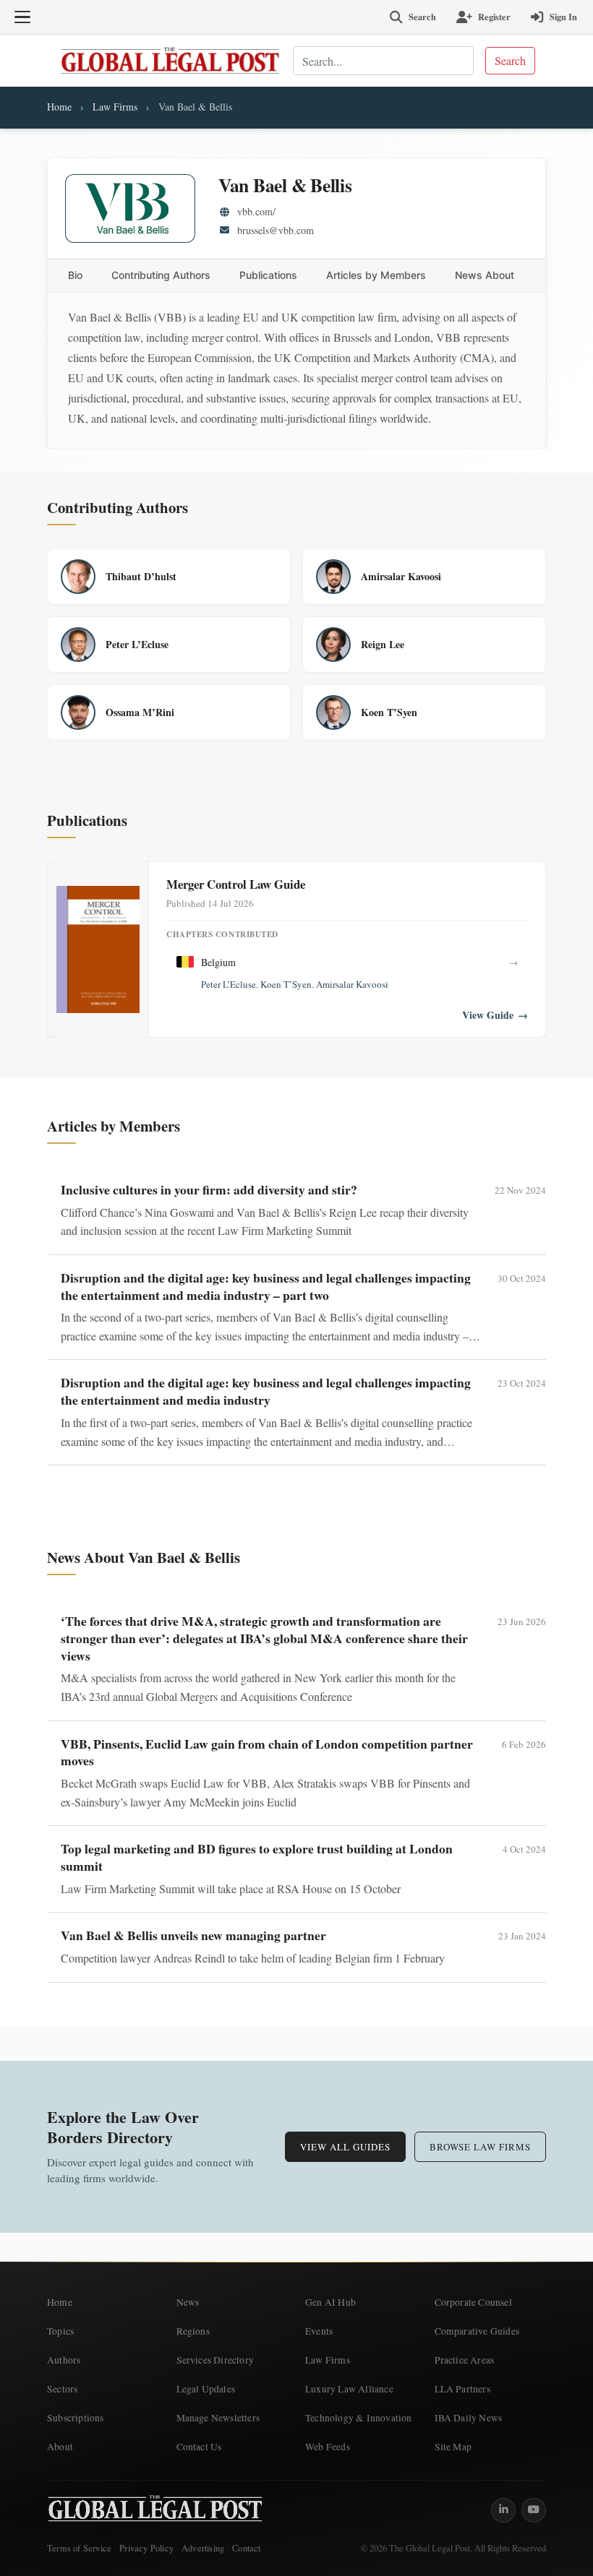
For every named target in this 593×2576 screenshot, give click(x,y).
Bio (75, 275)
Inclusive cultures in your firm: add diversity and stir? (209, 1189)
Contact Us (199, 2447)
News (188, 2302)
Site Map (453, 2447)
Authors (64, 2360)
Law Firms (115, 107)
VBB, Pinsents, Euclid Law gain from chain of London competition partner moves (267, 1752)
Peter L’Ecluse (229, 984)
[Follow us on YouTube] (534, 2510)
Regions (193, 2331)
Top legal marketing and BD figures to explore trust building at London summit (257, 1857)
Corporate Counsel (473, 2302)
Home (59, 107)
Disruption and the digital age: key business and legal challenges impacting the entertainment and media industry (266, 1391)
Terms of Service (79, 2548)
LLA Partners (462, 2389)
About (60, 2447)
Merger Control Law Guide (236, 884)
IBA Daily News (469, 2418)
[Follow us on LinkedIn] (503, 2510)
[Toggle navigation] (22, 17)
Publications (268, 275)
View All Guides (345, 2147)
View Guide (495, 1015)
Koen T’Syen (286, 984)
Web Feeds (328, 2447)
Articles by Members (376, 275)
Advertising (203, 2548)
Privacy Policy (146, 2548)
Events (319, 2331)
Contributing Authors (161, 275)
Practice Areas (465, 2360)
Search (510, 60)
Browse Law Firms (480, 2147)
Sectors (62, 2389)
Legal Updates (206, 2389)
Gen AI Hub (330, 2302)
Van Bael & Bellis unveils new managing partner (193, 1935)
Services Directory (216, 2360)
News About (485, 275)
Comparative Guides (477, 2331)
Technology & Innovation (359, 2418)
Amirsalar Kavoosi (352, 984)
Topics (60, 2331)
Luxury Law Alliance (349, 2389)
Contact (246, 2548)
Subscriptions (76, 2418)
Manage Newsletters (218, 2418)
